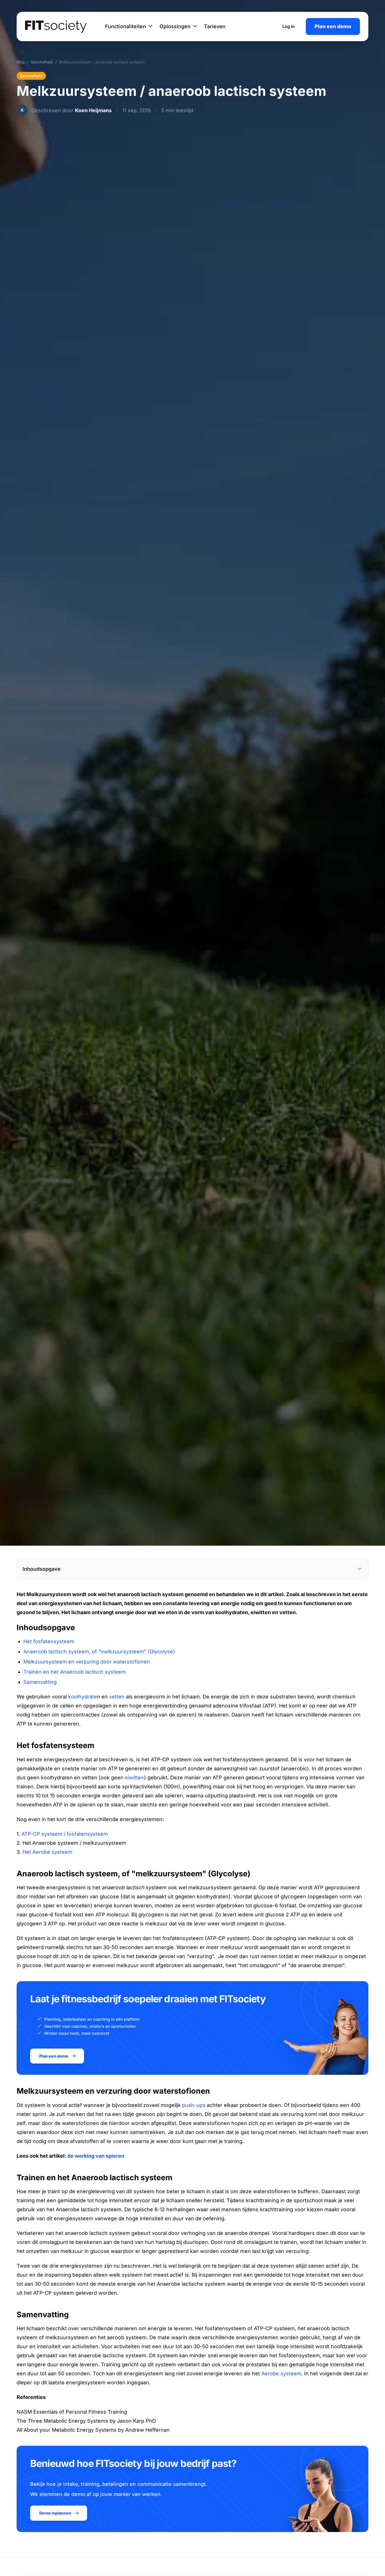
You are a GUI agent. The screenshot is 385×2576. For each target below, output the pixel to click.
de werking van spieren (96, 2156)
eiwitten (134, 1778)
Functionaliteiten (126, 26)
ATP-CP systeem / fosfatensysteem (65, 1834)
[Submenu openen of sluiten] (151, 26)
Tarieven (215, 26)
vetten (117, 1697)
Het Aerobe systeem (47, 1852)
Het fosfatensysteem (49, 1641)
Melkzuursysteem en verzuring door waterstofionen (87, 1662)
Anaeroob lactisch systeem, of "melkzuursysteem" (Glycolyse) (99, 1652)
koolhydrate (83, 1697)
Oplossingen (175, 26)
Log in (288, 26)
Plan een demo (333, 26)
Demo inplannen (55, 2513)
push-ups (194, 2105)
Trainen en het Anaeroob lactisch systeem (75, 1672)
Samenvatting (40, 1682)
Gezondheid (42, 62)
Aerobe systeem (281, 2373)
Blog (21, 62)
